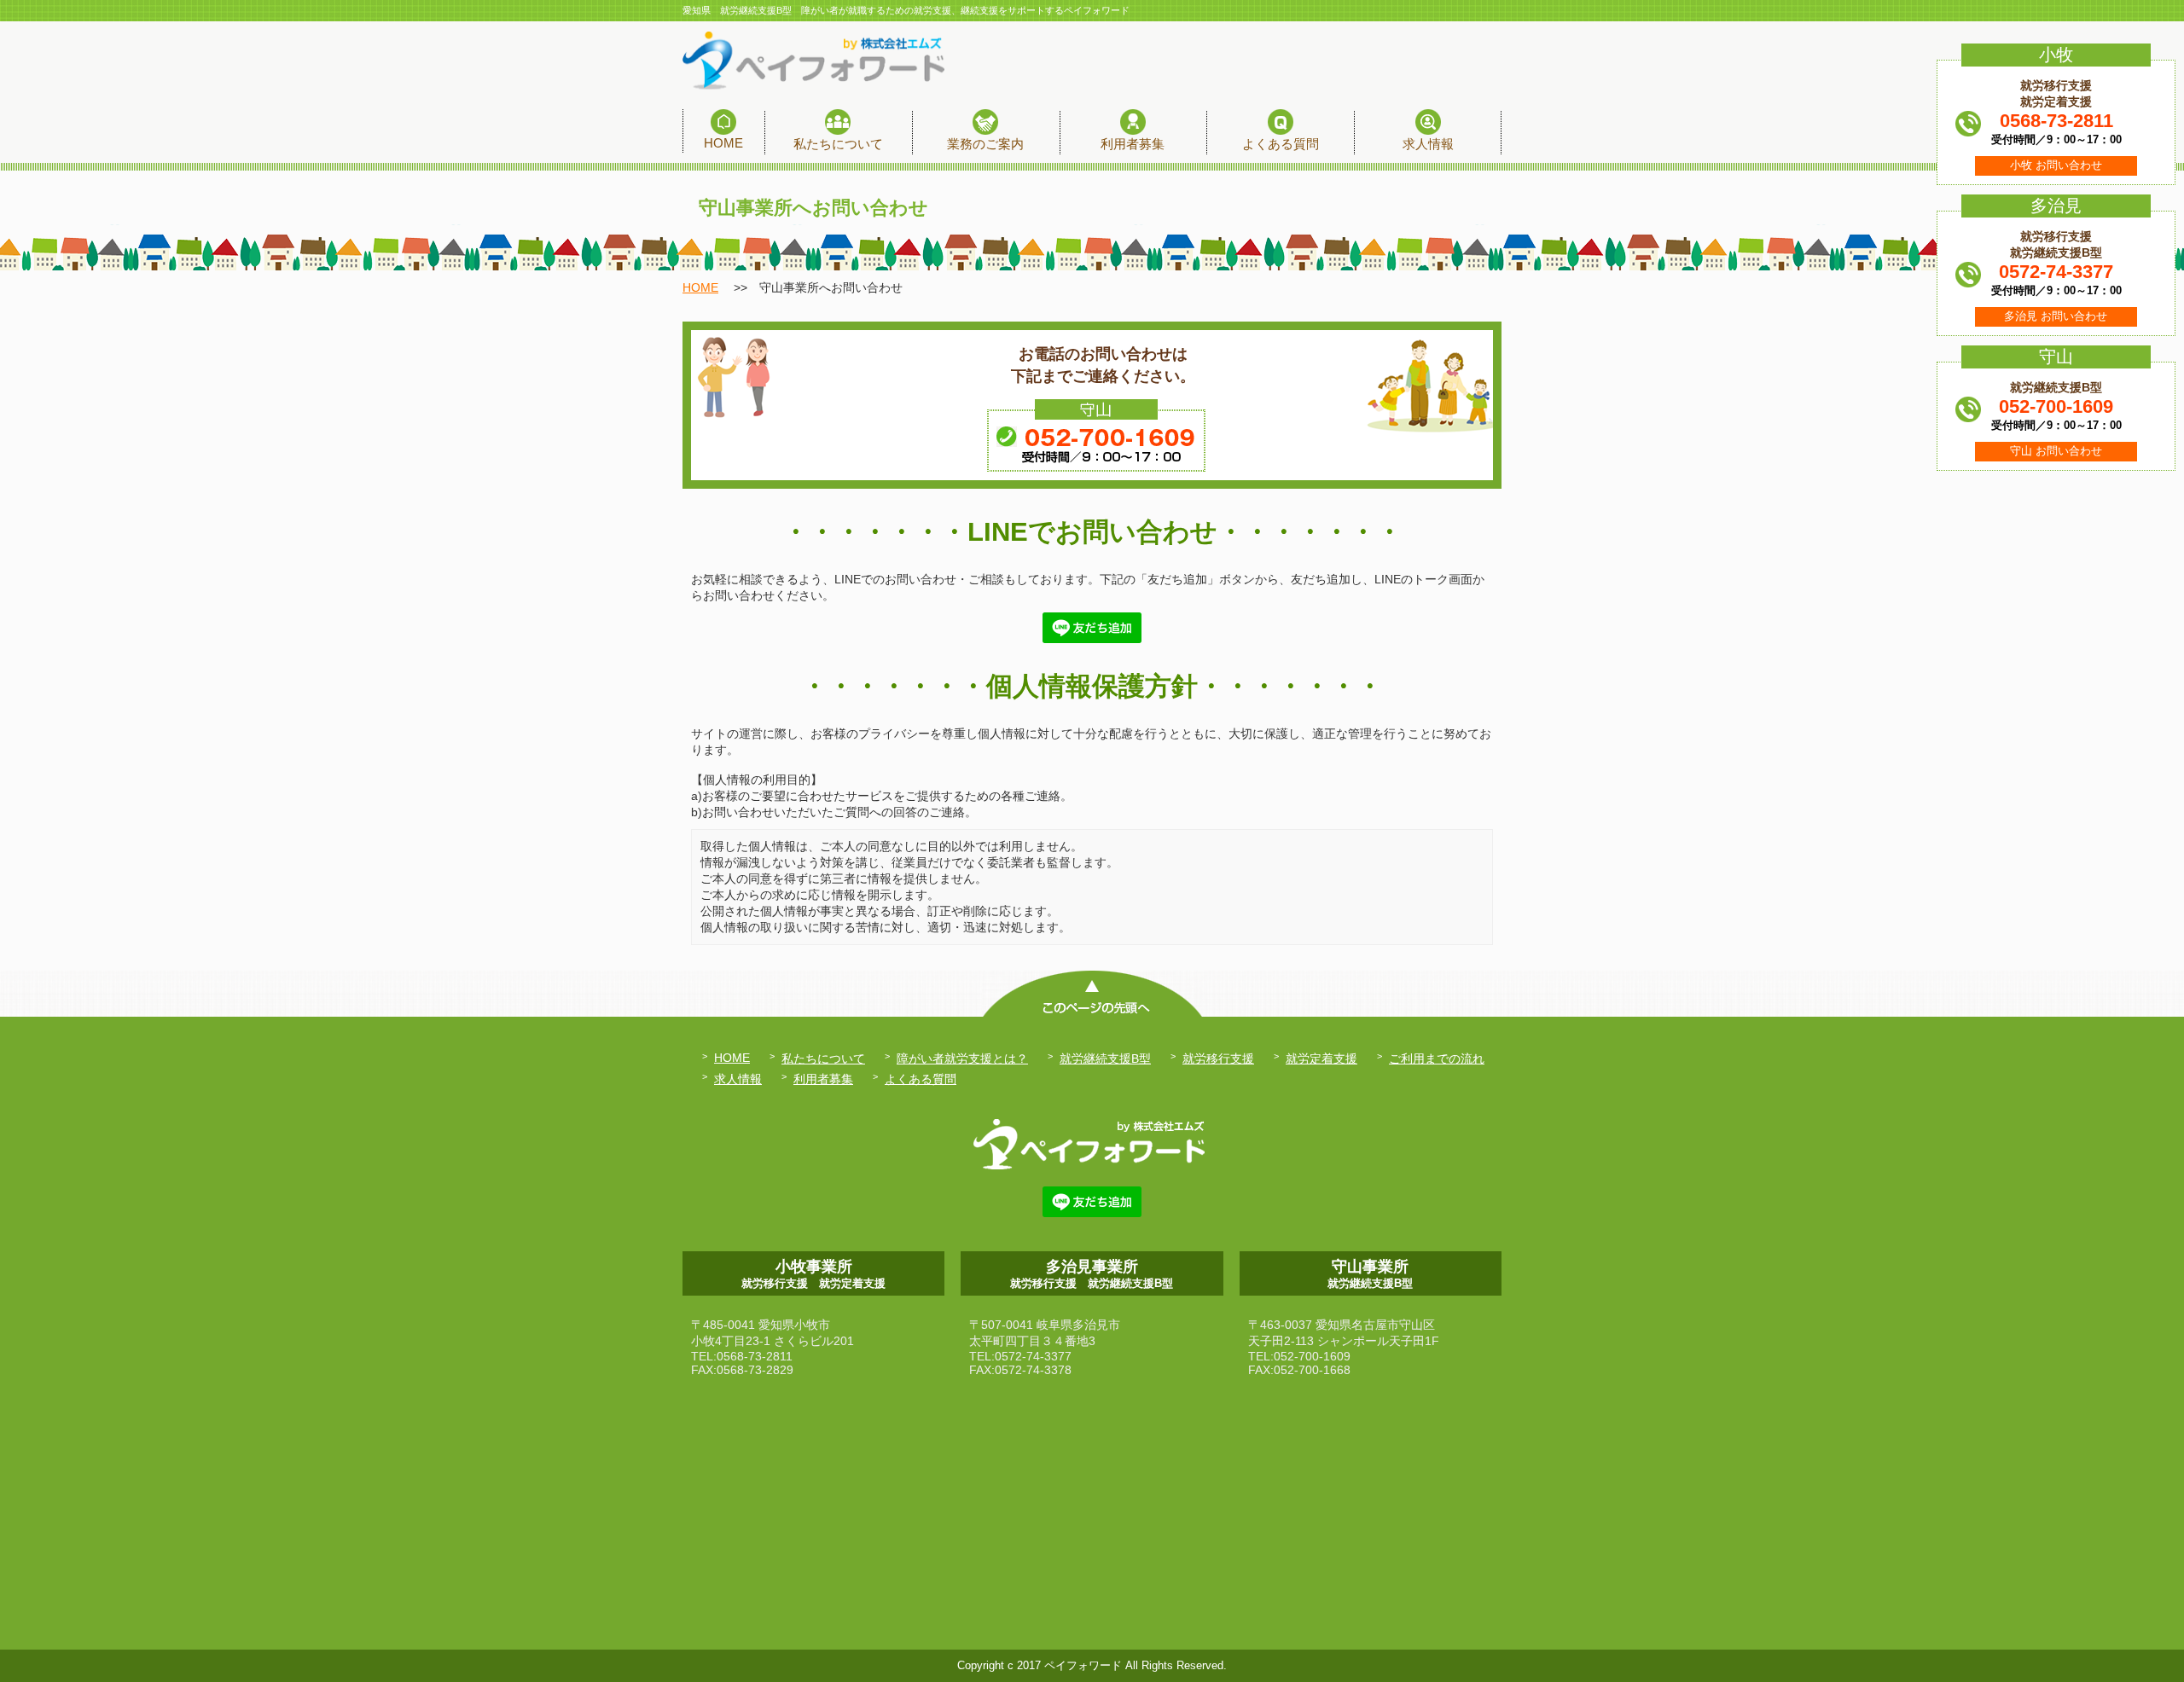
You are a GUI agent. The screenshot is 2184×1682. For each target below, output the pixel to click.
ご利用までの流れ (1437, 1058)
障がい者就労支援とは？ (962, 1058)
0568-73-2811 (2056, 121)
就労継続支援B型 (1105, 1058)
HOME (700, 287)
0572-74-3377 (2056, 272)
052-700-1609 (2056, 406)
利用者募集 (823, 1079)
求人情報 (738, 1079)
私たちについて (823, 1058)
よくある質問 (921, 1079)
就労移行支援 (1218, 1058)
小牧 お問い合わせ (2056, 165)
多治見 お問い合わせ (2056, 316)
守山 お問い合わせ (2056, 451)
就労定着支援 (1321, 1058)
